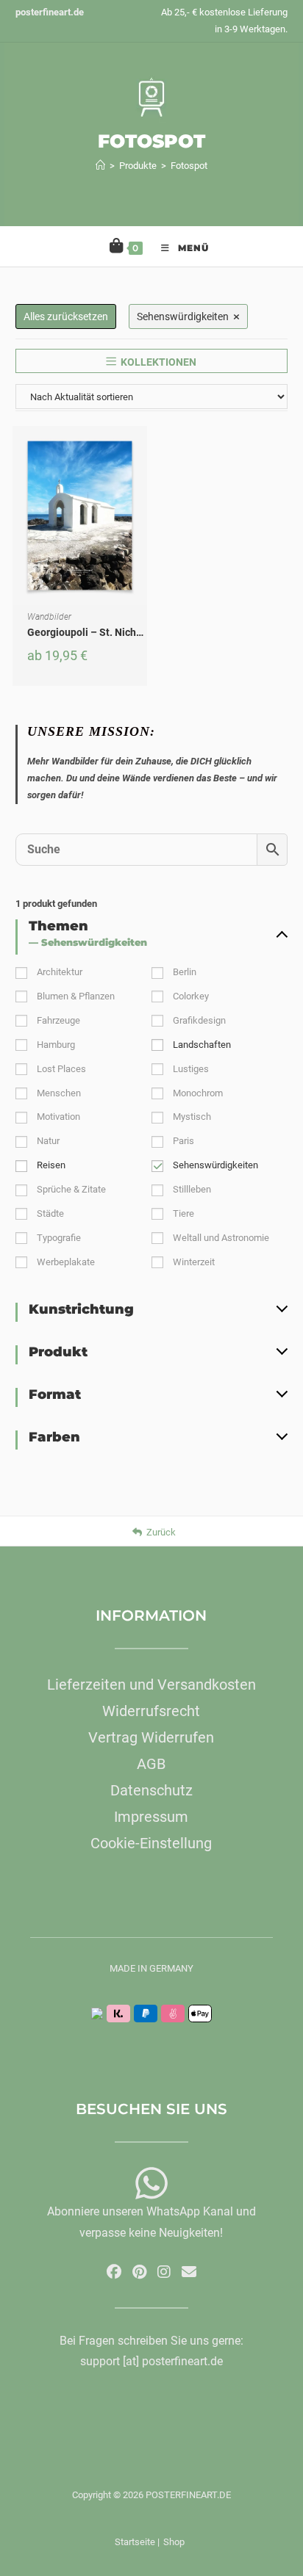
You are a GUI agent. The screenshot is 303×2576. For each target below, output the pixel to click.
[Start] (100, 166)
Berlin (185, 972)
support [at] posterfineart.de (151, 2361)
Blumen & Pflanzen (76, 996)
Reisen (51, 1165)
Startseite (135, 2542)
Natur (48, 1141)
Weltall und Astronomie (221, 1238)
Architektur (60, 972)
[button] (140, 490)
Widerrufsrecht (151, 1711)
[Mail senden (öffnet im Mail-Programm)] (189, 2272)
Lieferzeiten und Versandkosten (151, 1685)
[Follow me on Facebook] (114, 2272)
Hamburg (56, 1045)
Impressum (151, 1817)
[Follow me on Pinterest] (139, 2272)
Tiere (183, 1213)
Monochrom (198, 1093)
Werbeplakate (66, 1262)
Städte (50, 1213)
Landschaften (202, 1045)
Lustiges (191, 1069)
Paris (183, 1141)
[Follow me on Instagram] (164, 2272)
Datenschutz (151, 1790)
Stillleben (192, 1189)
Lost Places (61, 1069)
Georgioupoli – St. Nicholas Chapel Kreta (123, 632)
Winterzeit (194, 1262)
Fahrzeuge (58, 1020)
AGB (151, 1764)
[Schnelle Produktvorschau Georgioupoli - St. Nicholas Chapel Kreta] (140, 452)
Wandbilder (49, 617)
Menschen (59, 1093)
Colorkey (191, 996)
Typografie (59, 1238)
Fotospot (189, 166)
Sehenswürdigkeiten (215, 1165)
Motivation (58, 1117)
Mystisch (192, 1117)
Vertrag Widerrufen (151, 1737)
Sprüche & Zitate (71, 1189)
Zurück (161, 1532)
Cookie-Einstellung (151, 1843)
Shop (174, 2542)
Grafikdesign (199, 1020)
